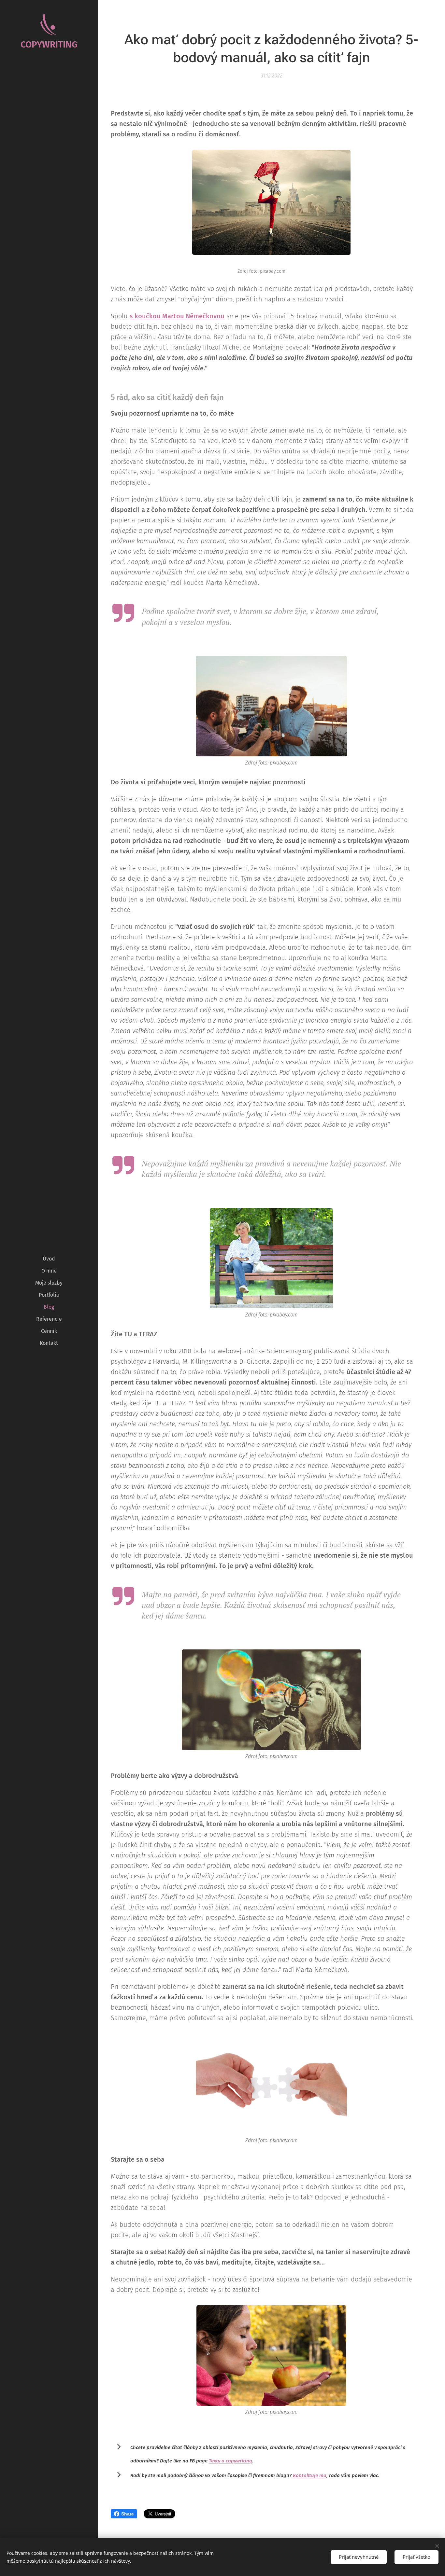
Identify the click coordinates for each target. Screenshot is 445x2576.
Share (128, 2514)
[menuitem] (49, 1259)
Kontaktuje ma (310, 2475)
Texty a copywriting (230, 2461)
